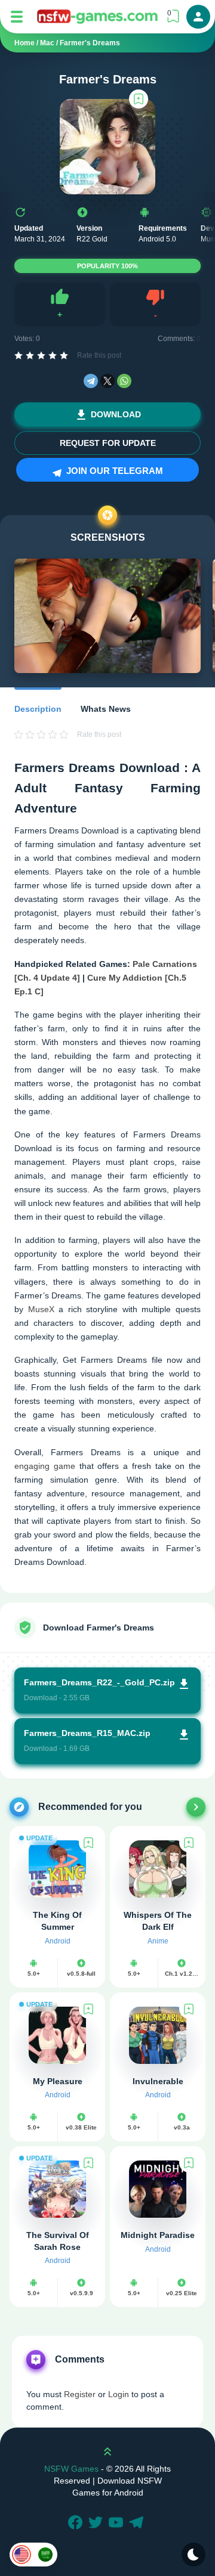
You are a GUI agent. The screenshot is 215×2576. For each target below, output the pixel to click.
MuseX (41, 1309)
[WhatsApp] (124, 381)
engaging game (45, 1466)
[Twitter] (97, 2524)
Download (116, 414)
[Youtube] (118, 2524)
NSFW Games (71, 2469)
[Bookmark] (139, 99)
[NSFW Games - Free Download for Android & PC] (97, 16)
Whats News (106, 709)
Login (119, 2394)
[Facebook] (77, 2524)
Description (38, 709)
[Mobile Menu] (17, 17)
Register (80, 2394)
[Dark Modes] (193, 2555)
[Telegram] (91, 381)
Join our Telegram (113, 471)
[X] (107, 381)
